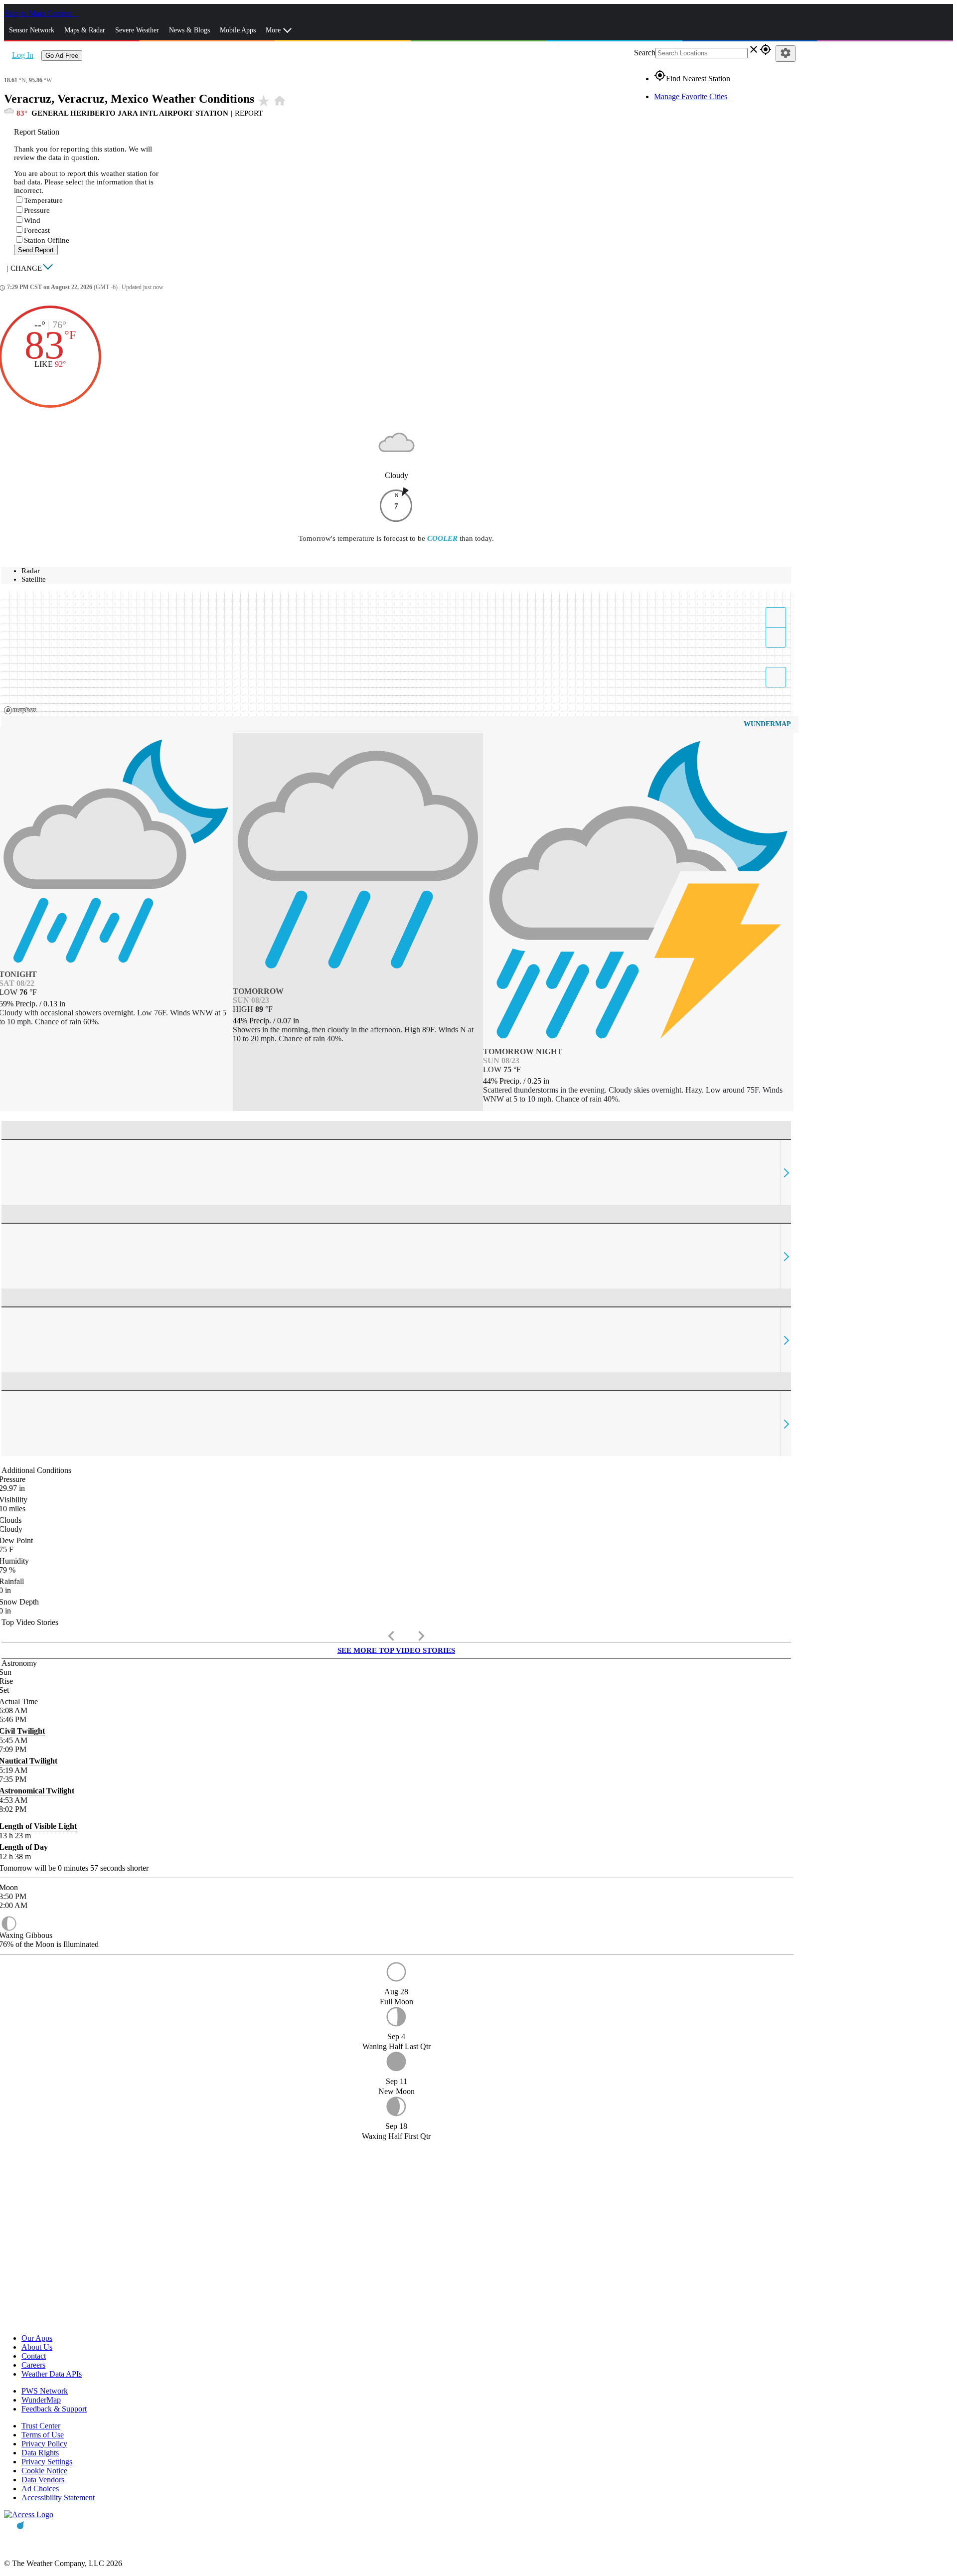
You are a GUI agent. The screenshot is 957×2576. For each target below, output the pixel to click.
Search (645, 53)
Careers (33, 2365)
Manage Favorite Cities (691, 96)
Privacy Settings (47, 2462)
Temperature (43, 200)
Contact (34, 2356)
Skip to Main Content (39, 13)
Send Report (36, 250)
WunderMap (767, 724)
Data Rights (40, 2453)
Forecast (37, 230)
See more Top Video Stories (396, 1650)
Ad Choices (40, 2489)
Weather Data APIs (52, 2374)
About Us (37, 2347)
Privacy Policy (44, 2444)
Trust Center (41, 2426)
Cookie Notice (44, 2471)
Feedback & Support (54, 2409)
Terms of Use (43, 2435)
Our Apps (37, 2338)
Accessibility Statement (58, 2497)
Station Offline (47, 240)
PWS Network (45, 2391)
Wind (32, 220)
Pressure (37, 210)
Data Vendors (43, 2480)
